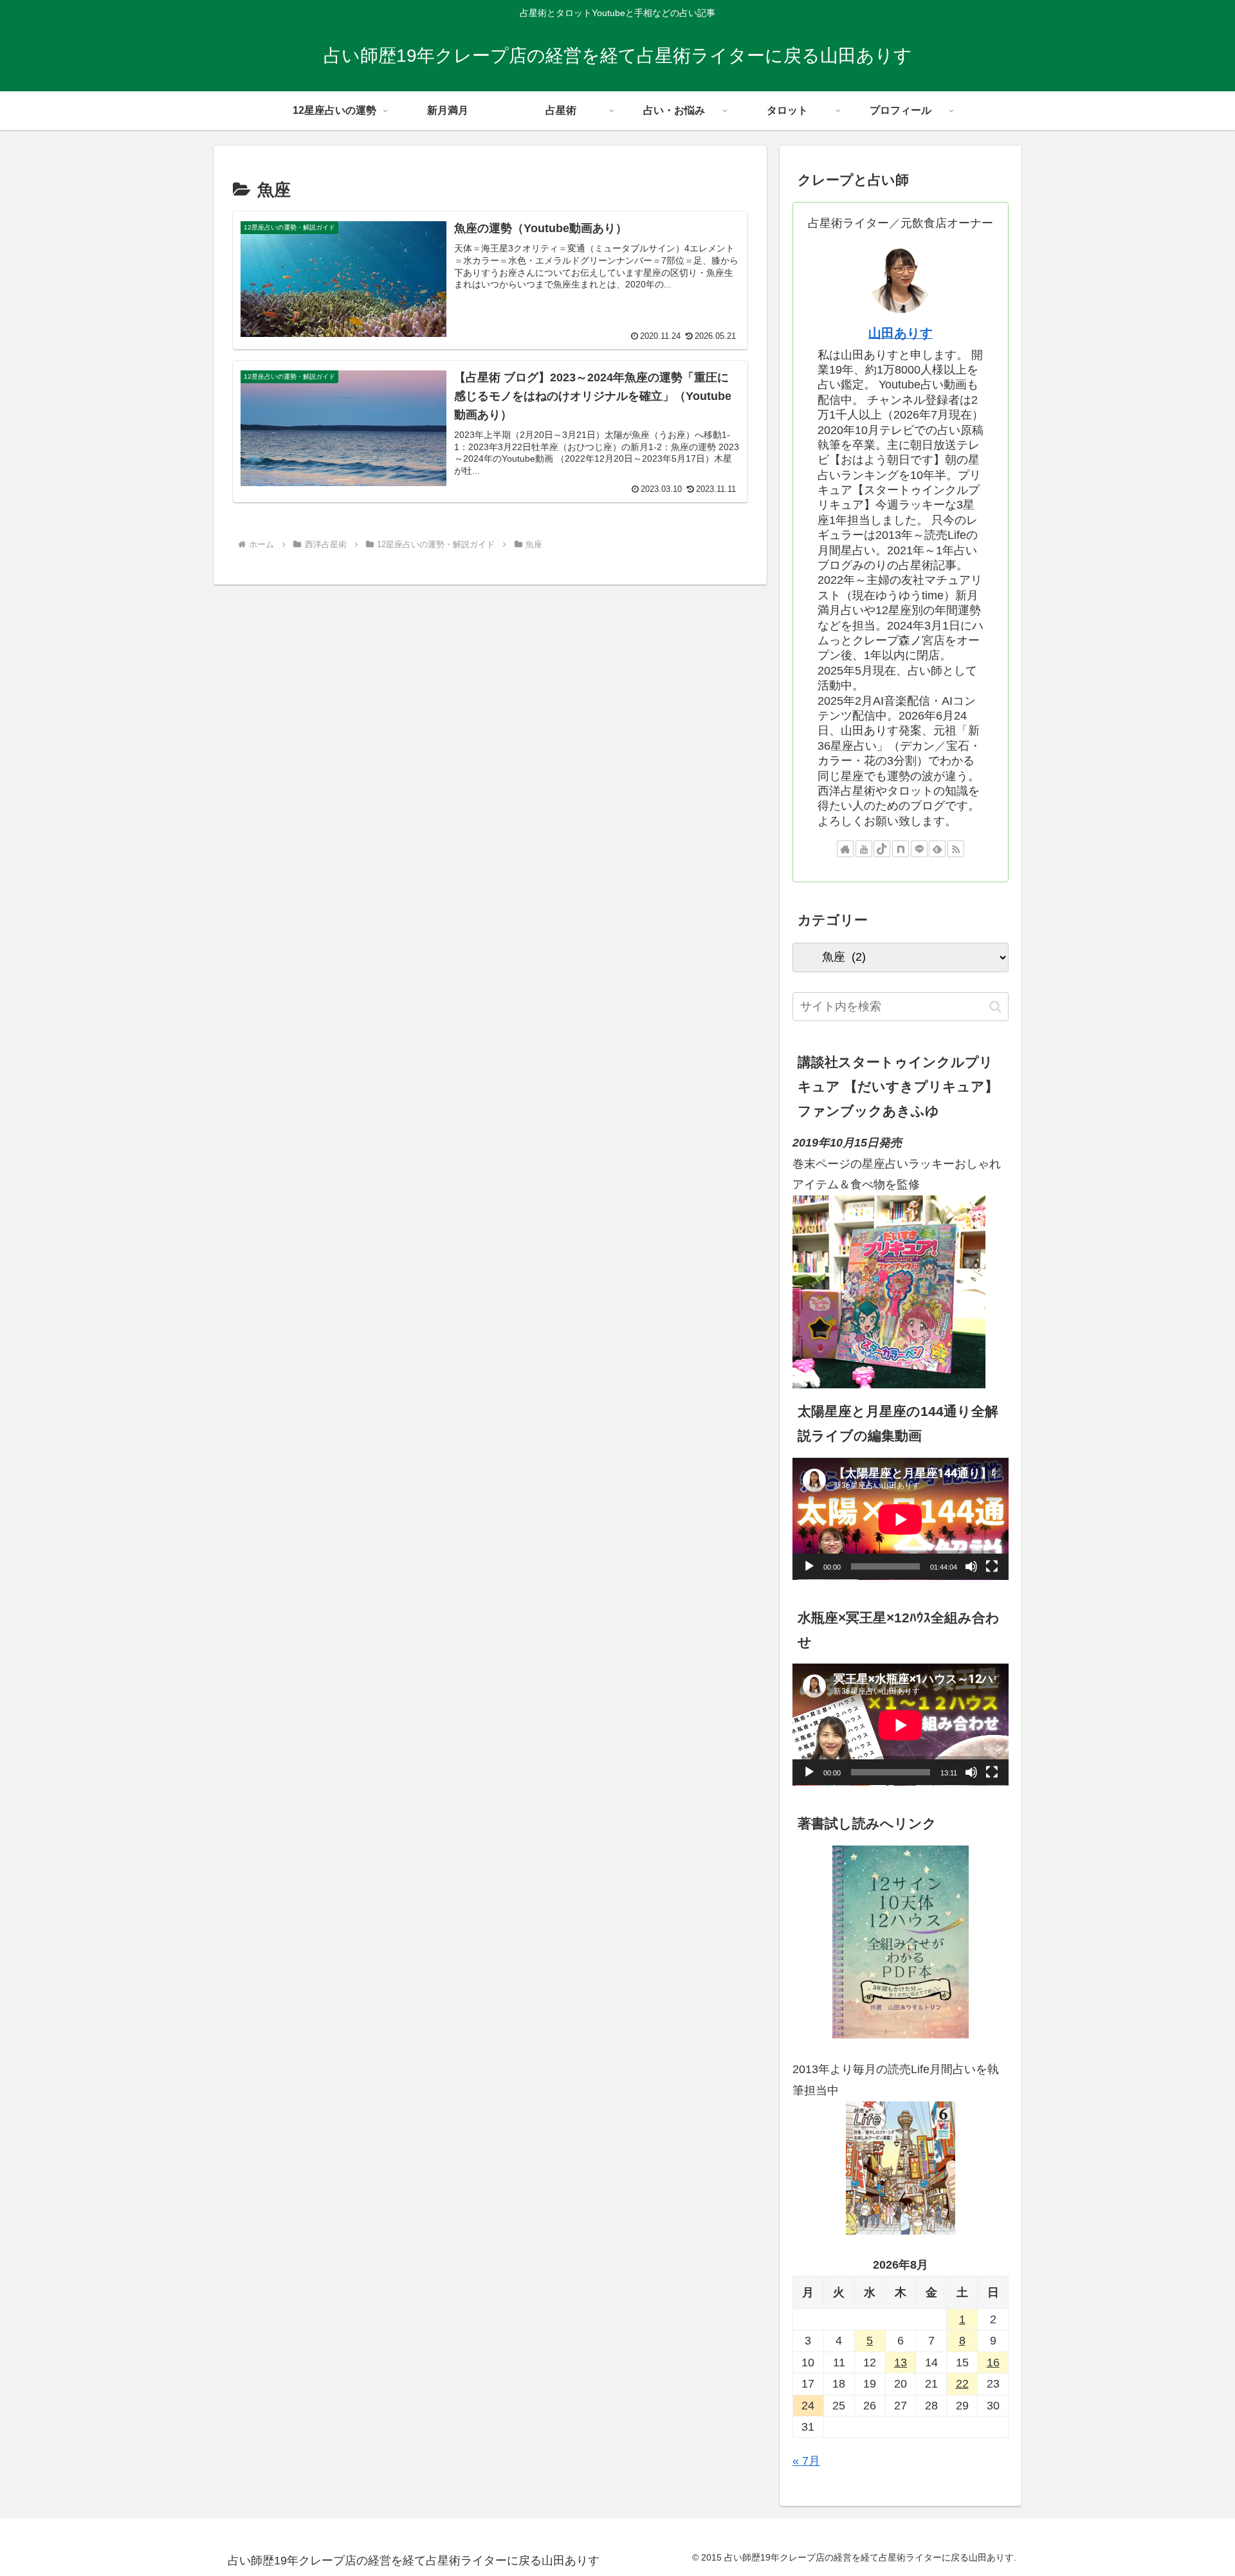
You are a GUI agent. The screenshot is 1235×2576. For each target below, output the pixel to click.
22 (962, 2384)
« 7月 (806, 2462)
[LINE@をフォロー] (919, 849)
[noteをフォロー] (901, 849)
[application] (901, 1519)
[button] (995, 1007)
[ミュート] (971, 1567)
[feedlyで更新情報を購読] (937, 849)
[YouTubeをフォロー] (864, 849)
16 (993, 2363)
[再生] (809, 1567)
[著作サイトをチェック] (845, 849)
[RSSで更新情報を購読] (956, 849)
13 (901, 2363)
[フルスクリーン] (992, 1567)
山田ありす (901, 333)
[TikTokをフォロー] (882, 849)
